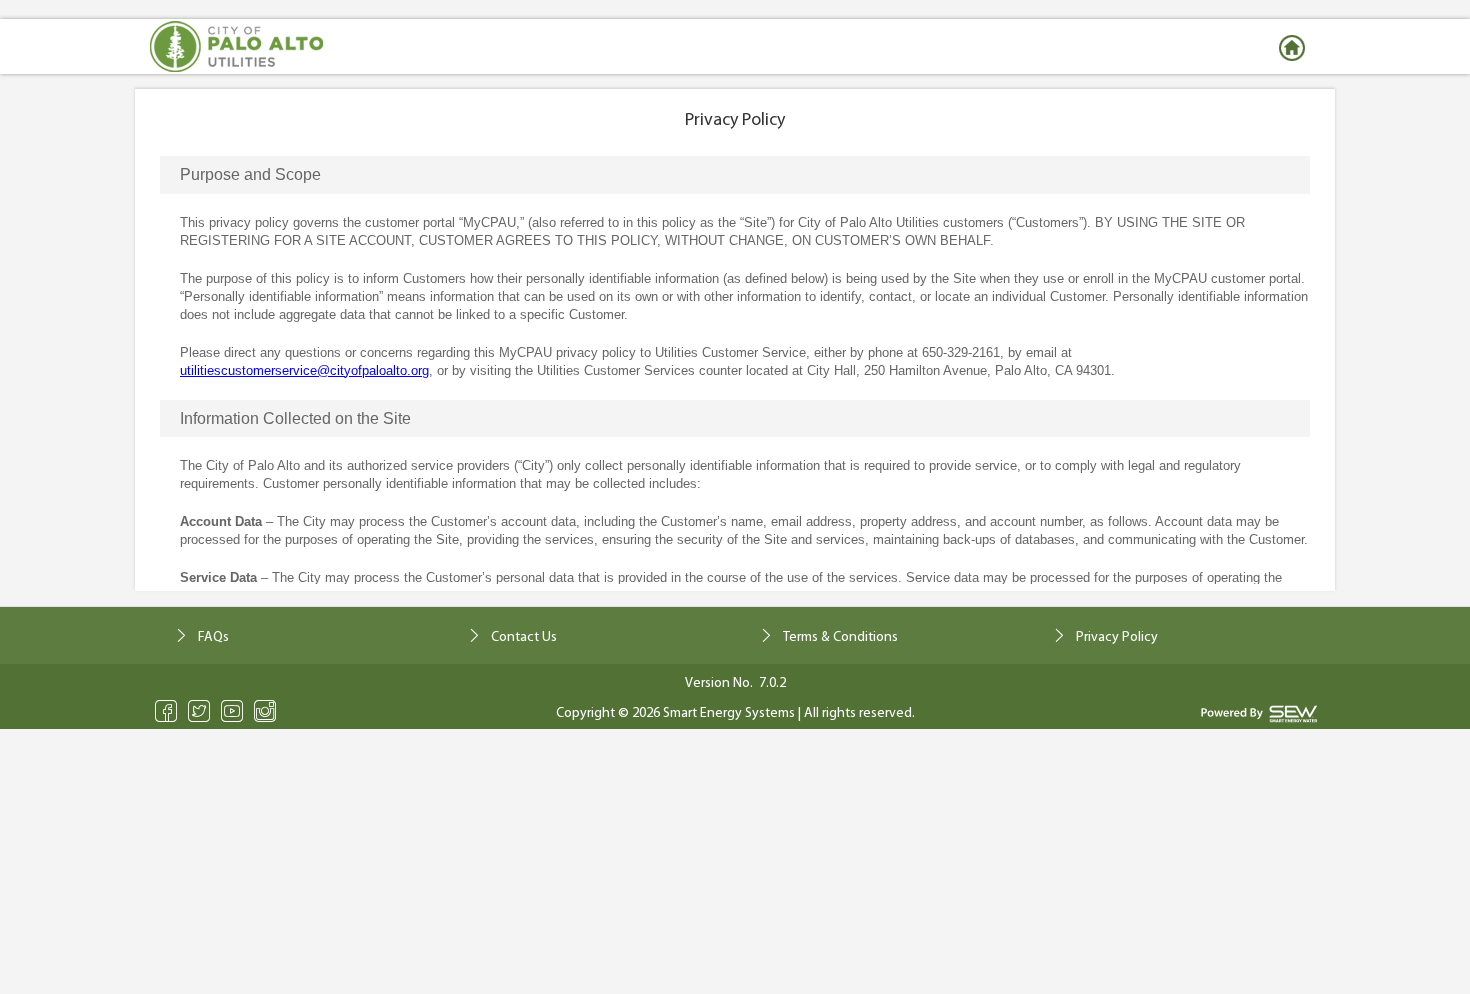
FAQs (213, 637)
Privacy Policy (1117, 637)
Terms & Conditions (840, 637)
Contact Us (524, 637)
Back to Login (1295, 48)
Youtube (232, 710)
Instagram (265, 710)
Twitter (199, 710)
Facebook (166, 710)
